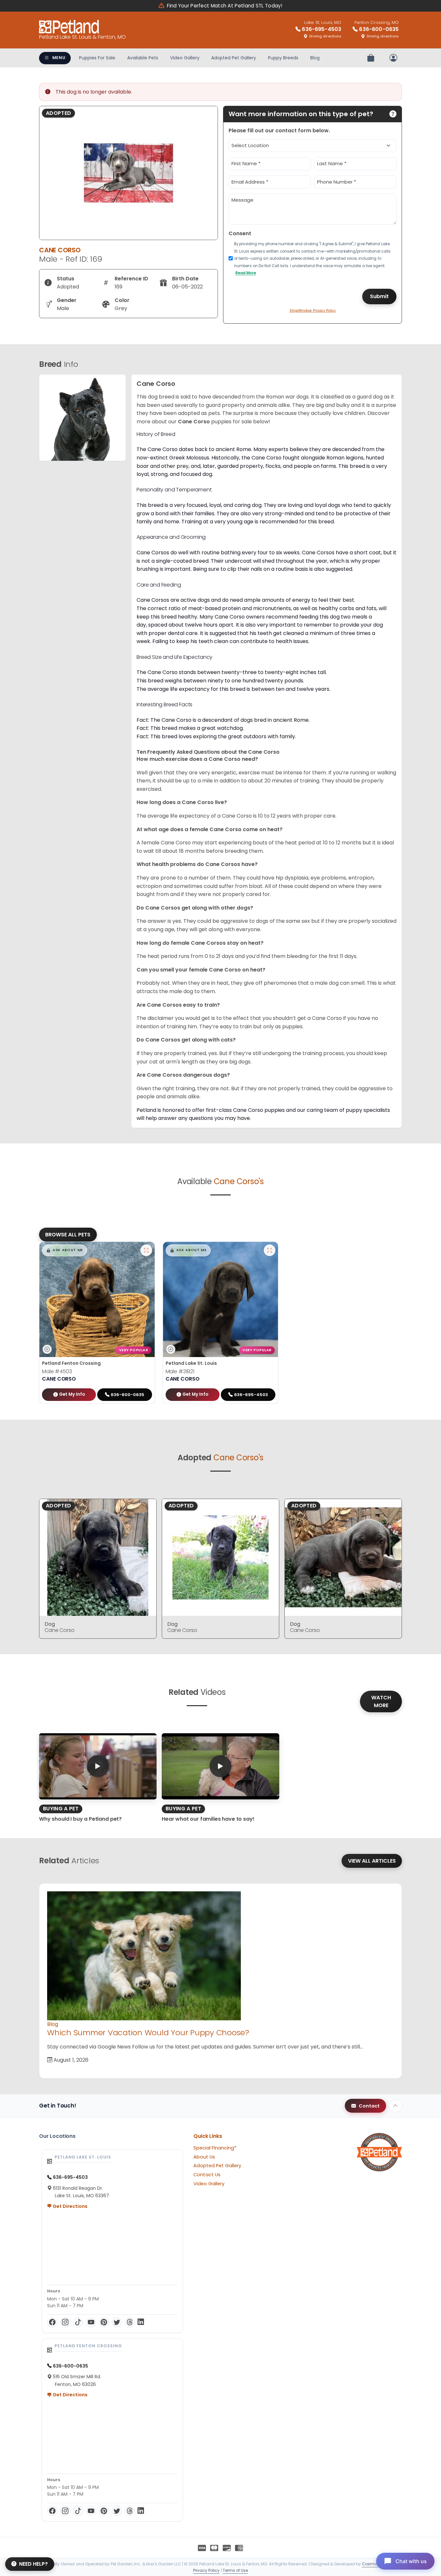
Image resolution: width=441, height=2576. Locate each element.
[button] (65, 1250)
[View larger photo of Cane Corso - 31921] (270, 1250)
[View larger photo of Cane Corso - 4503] (146, 1250)
